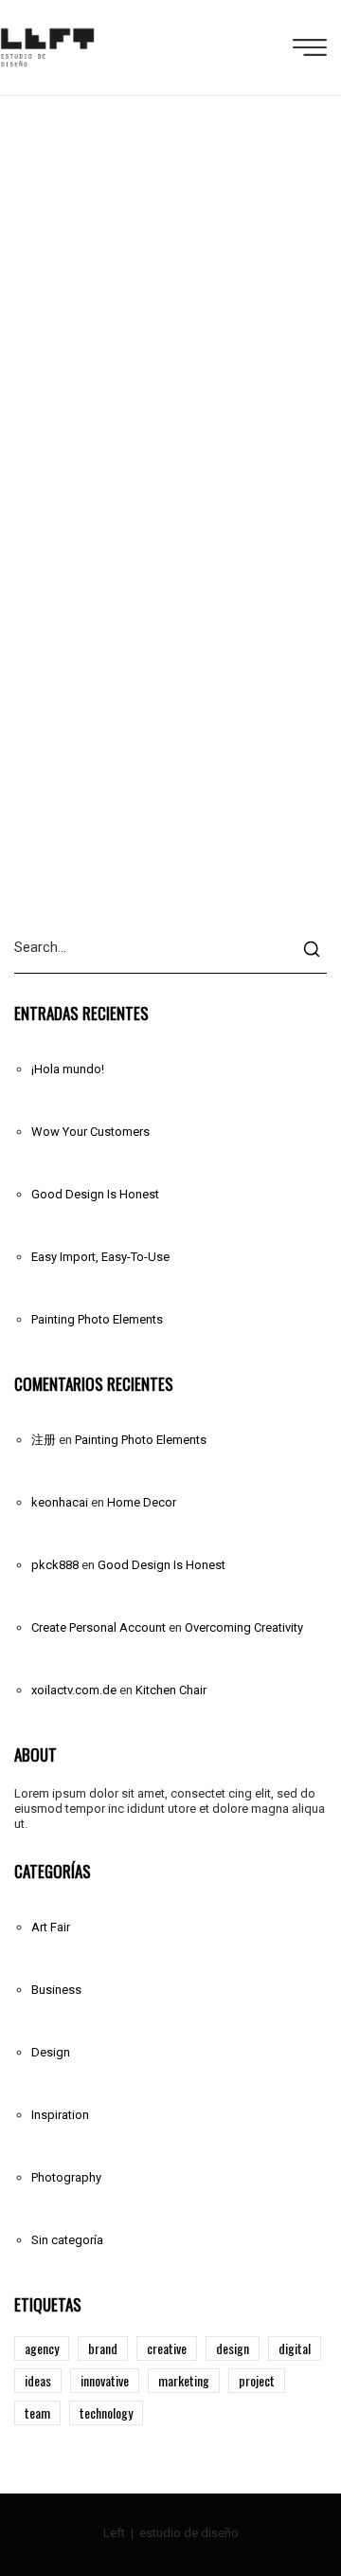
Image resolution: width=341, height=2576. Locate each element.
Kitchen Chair (171, 1690)
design (233, 2348)
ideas (38, 2380)
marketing (184, 2380)
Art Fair (51, 1927)
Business (56, 1990)
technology (106, 2412)
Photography (66, 2177)
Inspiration (60, 2115)
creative (167, 2348)
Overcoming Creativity (244, 1627)
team (37, 2412)
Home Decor (142, 1502)
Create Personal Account (99, 1627)
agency (42, 2348)
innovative (105, 2380)
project (257, 2380)
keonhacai (60, 1502)
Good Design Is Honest (95, 1194)
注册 (44, 1440)
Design (51, 2052)
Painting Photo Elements (97, 1319)
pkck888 (55, 1565)
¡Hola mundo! (68, 1069)
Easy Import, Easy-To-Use (100, 1257)
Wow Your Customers (90, 1132)
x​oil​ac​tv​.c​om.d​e (74, 1690)
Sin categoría (67, 2240)
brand (103, 2348)
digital (295, 2348)
